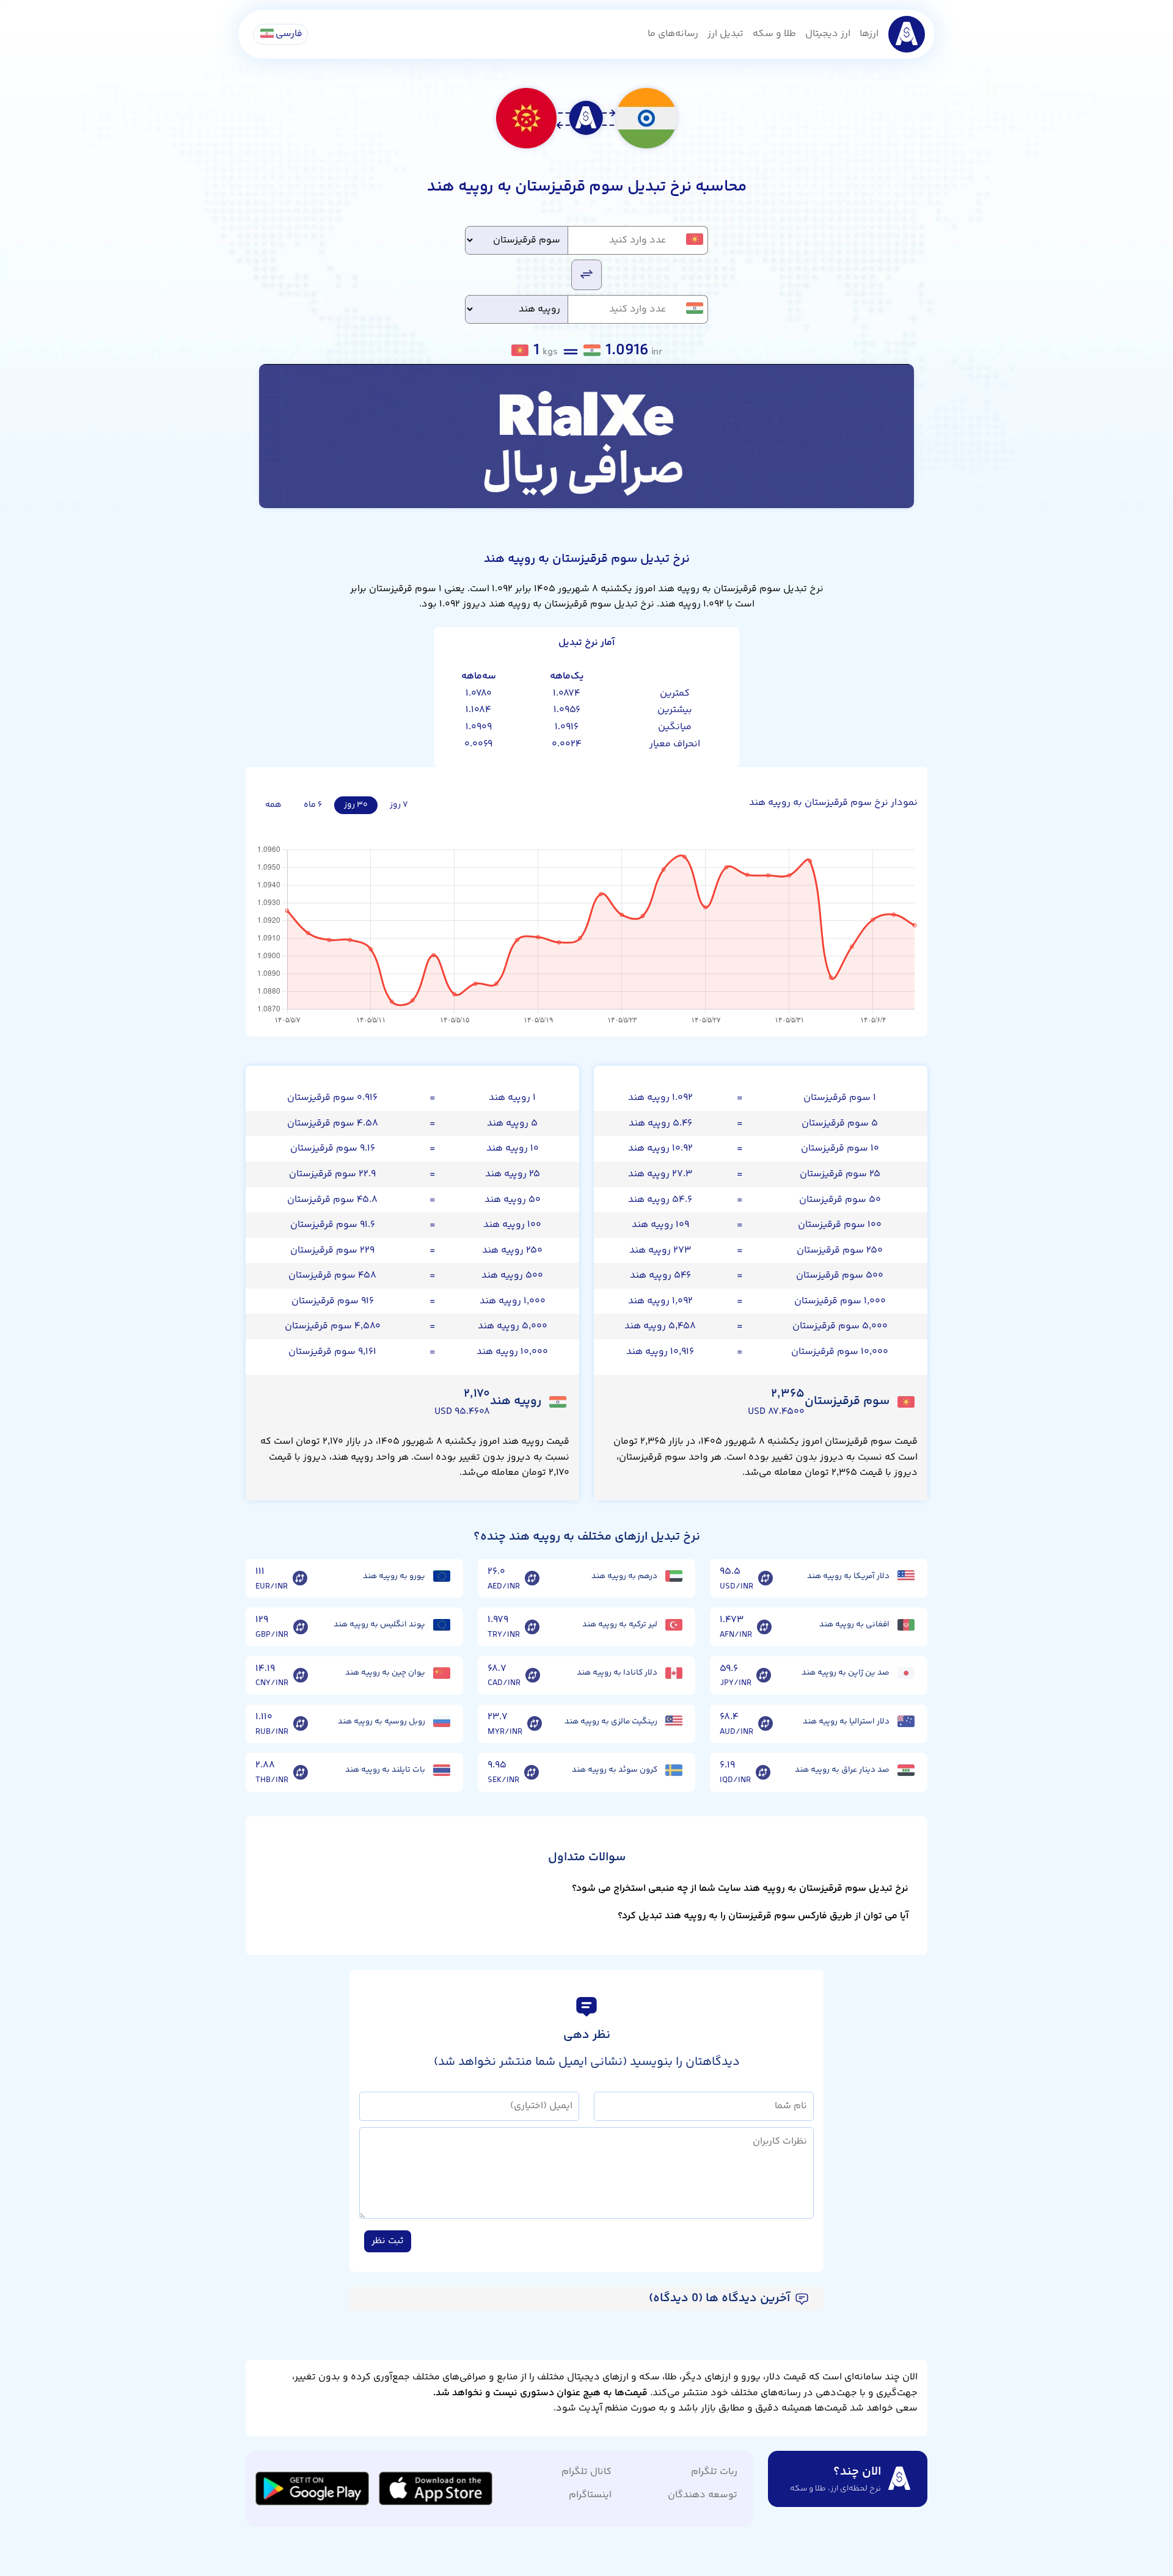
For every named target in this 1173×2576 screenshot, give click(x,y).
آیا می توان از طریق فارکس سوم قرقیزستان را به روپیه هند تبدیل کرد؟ (763, 1916)
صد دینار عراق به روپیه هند (842, 1770)
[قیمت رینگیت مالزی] (674, 1721)
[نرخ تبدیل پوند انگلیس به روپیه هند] (301, 1627)
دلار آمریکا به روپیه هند (848, 1576)
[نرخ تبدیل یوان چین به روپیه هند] (301, 1676)
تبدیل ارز (725, 34)
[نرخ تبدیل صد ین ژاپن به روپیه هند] (764, 1676)
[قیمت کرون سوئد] (674, 1770)
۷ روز (399, 805)
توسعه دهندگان (703, 2495)
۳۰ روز (356, 805)
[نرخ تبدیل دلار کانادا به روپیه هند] (533, 1676)
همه (273, 805)
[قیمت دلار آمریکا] (906, 1576)
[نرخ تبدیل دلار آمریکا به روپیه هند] (766, 1579)
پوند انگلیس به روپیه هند (379, 1625)
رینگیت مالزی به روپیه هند (611, 1722)
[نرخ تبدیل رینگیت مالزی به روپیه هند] (535, 1724)
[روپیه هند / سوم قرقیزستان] (586, 274)
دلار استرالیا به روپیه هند (846, 1722)
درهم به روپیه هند (624, 1576)
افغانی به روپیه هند (854, 1625)
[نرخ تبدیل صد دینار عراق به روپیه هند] (763, 1772)
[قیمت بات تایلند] (442, 1770)
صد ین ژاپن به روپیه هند (846, 1673)
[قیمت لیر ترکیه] (674, 1625)
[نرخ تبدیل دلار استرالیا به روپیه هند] (766, 1724)
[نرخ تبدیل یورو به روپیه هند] (300, 1579)
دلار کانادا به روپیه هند (617, 1673)
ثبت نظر (388, 2241)
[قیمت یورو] (442, 1576)
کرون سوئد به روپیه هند (615, 1770)
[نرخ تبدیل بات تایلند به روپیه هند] (301, 1772)
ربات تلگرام (714, 2472)
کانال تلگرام (586, 2472)
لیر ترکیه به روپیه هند (620, 1625)
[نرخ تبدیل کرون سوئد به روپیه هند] (532, 1772)
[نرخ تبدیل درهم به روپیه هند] (532, 1579)
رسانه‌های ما (673, 34)
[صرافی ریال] (586, 436)
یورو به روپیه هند (394, 1576)
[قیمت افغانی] (906, 1625)
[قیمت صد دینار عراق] (906, 1770)
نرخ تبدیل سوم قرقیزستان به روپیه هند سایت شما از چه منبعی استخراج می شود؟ (740, 1889)
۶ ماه (313, 805)
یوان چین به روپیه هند (385, 1673)
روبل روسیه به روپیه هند (382, 1722)
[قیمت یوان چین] (442, 1673)
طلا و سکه (774, 34)
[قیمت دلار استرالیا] (906, 1721)
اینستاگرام (590, 2495)
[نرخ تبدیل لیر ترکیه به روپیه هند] (532, 1627)
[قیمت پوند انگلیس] (442, 1625)
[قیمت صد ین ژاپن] (906, 1673)
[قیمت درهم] (674, 1576)
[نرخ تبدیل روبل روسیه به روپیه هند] (301, 1724)
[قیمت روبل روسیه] (442, 1721)
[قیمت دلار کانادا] (674, 1673)
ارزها (869, 34)
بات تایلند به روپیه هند (385, 1770)
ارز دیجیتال (828, 34)
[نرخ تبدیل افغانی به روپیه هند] (764, 1627)
